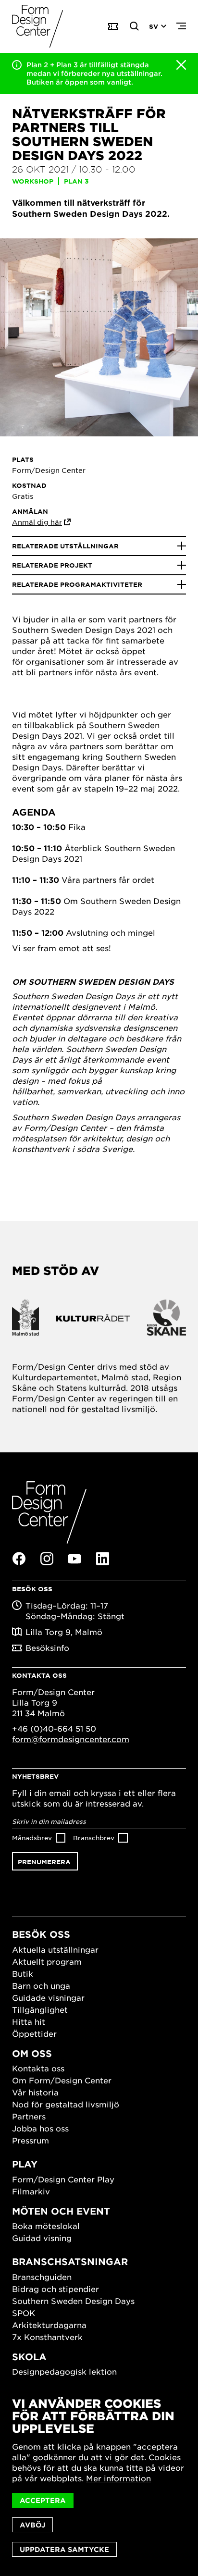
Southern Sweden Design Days (73, 2301)
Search (135, 26)
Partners (29, 2116)
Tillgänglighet (40, 2009)
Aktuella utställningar (55, 1949)
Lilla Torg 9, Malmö (64, 1632)
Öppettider (34, 2033)
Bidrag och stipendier (56, 2289)
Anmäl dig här (37, 522)
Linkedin (102, 1559)
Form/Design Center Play (63, 2179)
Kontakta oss (38, 2068)
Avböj (32, 2525)
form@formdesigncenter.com (71, 1739)
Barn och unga (41, 1985)
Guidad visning (42, 2238)
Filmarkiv (31, 2191)
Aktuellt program (47, 1961)
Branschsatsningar (70, 2261)
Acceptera (43, 2500)
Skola (29, 2357)
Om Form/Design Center (62, 2080)
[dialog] (99, 2477)
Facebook (19, 1559)
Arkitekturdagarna (49, 2325)
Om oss (32, 2053)
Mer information (118, 2478)
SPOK (24, 2313)
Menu (181, 26)
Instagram (47, 1559)
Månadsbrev (32, 1838)
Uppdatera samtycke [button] (64, 2549)
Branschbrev (94, 1838)
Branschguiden (42, 2277)
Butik (23, 1973)
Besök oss (41, 1934)
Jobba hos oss (40, 2128)
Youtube (74, 1559)
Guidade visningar (48, 1997)
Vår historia (35, 2092)
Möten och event (61, 2211)
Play (25, 2164)
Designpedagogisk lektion (64, 2371)
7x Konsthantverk (47, 2337)
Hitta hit (29, 2021)
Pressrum (31, 2140)
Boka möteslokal (46, 2226)
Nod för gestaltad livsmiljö (66, 2104)
